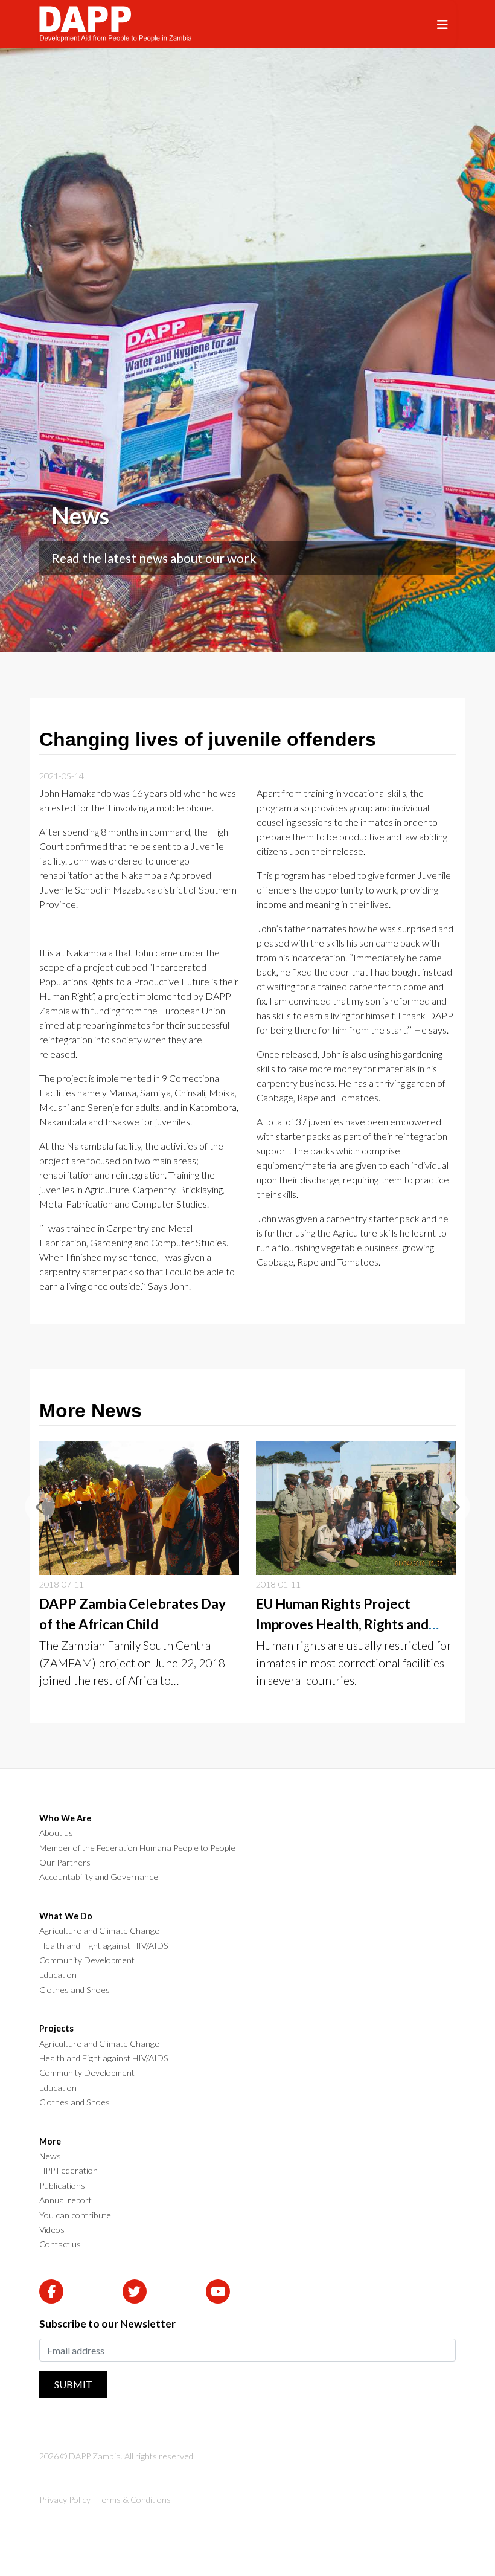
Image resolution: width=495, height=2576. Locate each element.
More (50, 2142)
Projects (56, 2029)
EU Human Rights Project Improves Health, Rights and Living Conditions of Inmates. (344, 1624)
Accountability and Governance (99, 1877)
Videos (52, 2230)
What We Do (66, 1916)
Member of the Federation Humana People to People (137, 1848)
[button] (40, 1507)
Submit (73, 2384)
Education (58, 1975)
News (50, 2156)
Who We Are (65, 1818)
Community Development (87, 1960)
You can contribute (75, 2215)
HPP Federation (69, 2171)
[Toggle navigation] (442, 24)
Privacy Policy (65, 2500)
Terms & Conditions (134, 2500)
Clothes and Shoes (75, 1990)
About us (56, 1833)
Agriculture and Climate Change (99, 1931)
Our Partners (65, 1863)
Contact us (60, 2244)
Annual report (65, 2200)
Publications (62, 2186)
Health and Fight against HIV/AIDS (104, 1946)
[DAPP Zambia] (115, 24)
